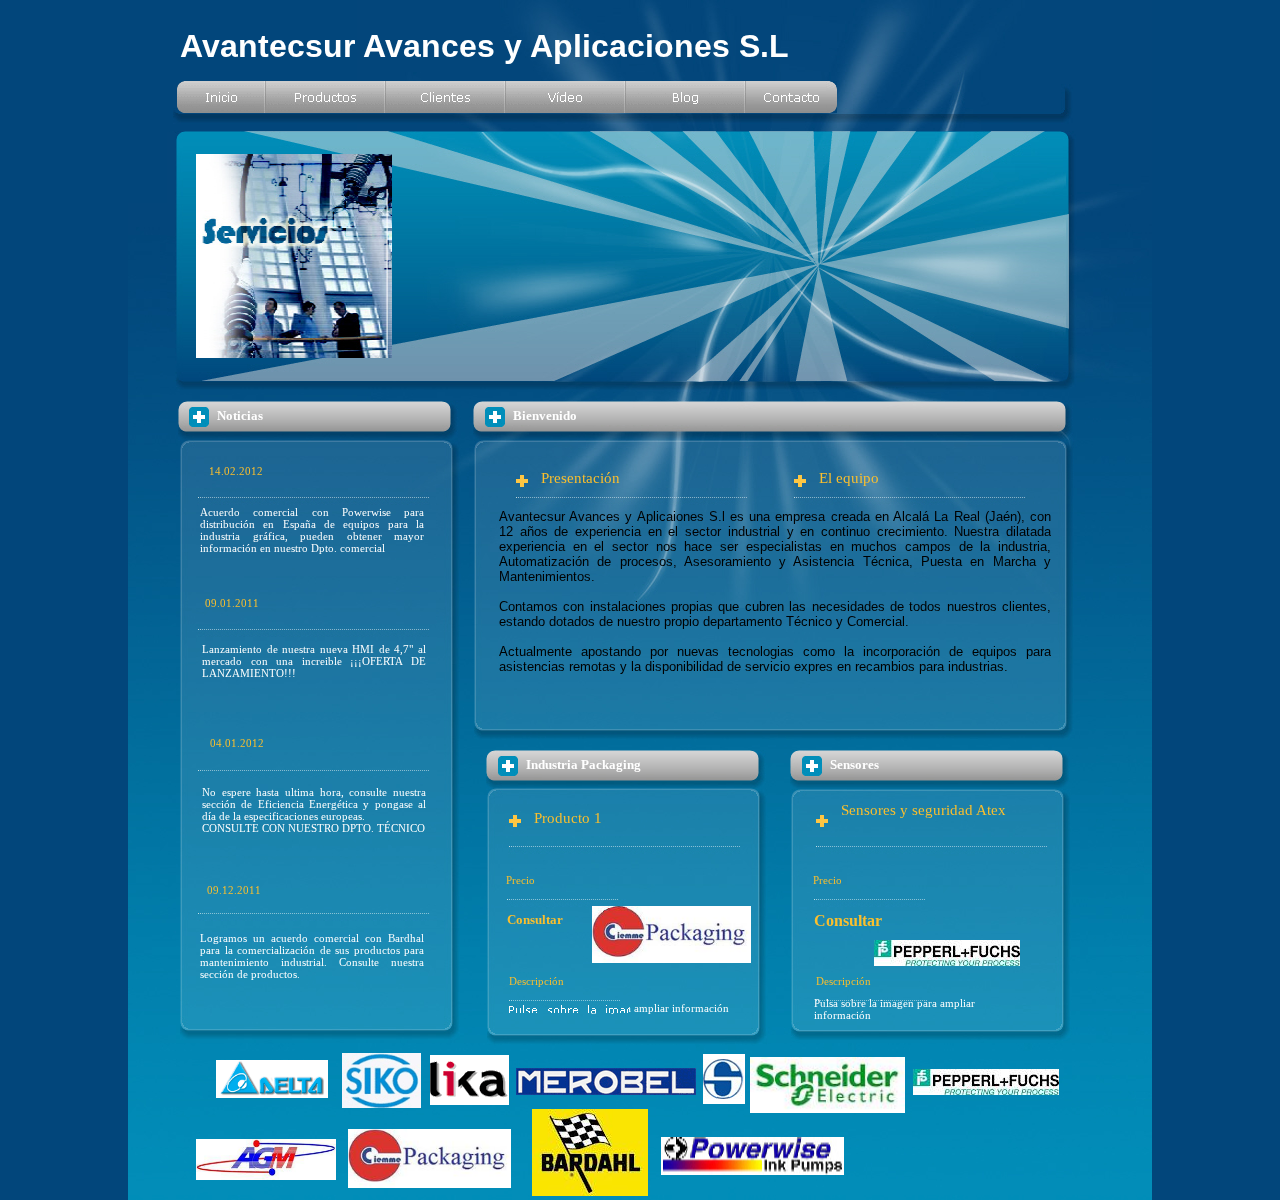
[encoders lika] (469, 1099)
